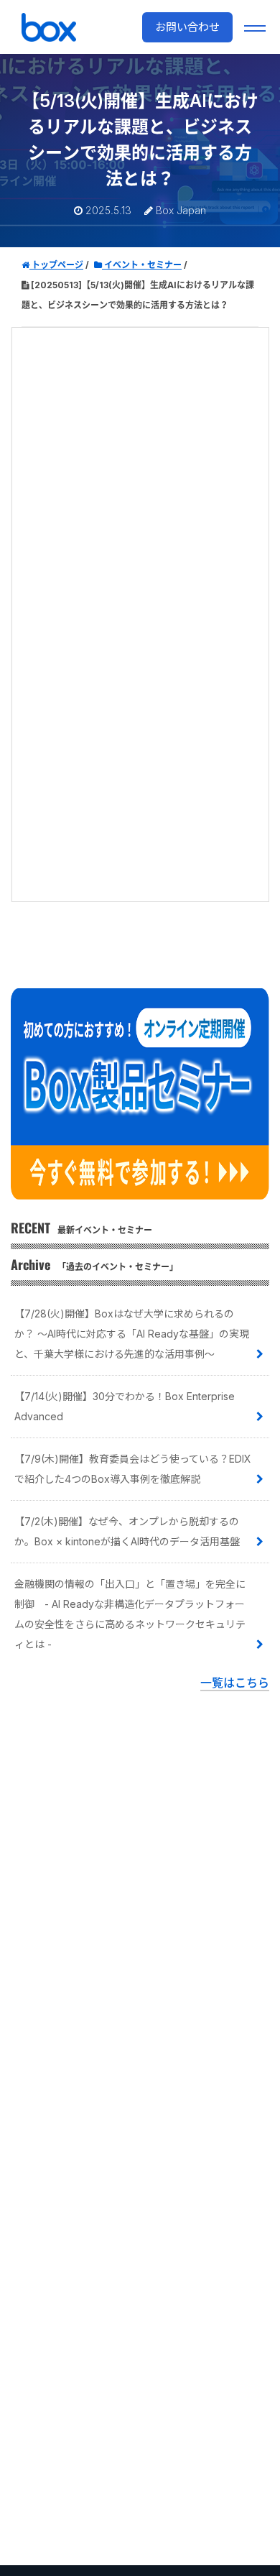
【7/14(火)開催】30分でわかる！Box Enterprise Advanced (125, 1406)
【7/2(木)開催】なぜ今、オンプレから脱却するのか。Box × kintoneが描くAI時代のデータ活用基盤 (127, 1531)
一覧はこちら (235, 1683)
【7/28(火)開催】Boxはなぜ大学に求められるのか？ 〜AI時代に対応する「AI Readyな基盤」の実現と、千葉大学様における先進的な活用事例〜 (132, 1334)
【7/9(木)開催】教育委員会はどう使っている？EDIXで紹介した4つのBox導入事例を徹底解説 (133, 1469)
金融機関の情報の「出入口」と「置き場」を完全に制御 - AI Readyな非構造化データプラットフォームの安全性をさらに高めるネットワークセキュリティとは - (130, 1614)
